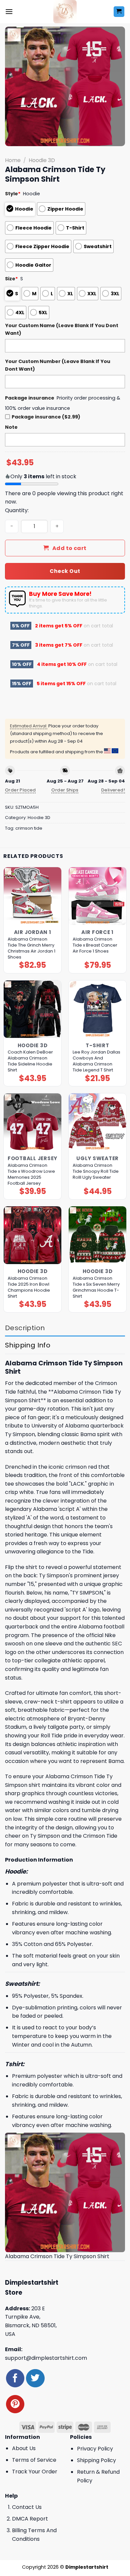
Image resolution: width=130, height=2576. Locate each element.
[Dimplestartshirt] (65, 12)
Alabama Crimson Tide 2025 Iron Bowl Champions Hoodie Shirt (29, 1287)
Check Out (65, 571)
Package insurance (30, 398)
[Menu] (9, 11)
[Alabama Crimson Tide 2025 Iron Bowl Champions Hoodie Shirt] (32, 1235)
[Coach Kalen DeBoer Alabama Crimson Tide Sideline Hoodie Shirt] (32, 1009)
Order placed (20, 790)
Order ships (65, 790)
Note (11, 427)
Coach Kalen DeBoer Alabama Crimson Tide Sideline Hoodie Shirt (30, 1061)
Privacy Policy (95, 2449)
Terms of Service (34, 2460)
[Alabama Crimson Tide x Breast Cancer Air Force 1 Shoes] (97, 896)
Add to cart (69, 548)
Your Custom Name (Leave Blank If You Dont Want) (62, 329)
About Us (24, 2448)
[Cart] (119, 12)
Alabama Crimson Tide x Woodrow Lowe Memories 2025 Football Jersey (31, 1174)
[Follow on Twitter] (35, 2378)
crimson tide (29, 828)
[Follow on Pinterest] (15, 2404)
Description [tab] (25, 1328)
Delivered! (113, 790)
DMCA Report (30, 2519)
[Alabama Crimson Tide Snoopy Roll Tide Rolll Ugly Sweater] (97, 1122)
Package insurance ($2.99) (46, 417)
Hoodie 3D (42, 160)
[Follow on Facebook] (15, 2378)
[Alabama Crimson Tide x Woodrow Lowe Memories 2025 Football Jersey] (32, 1122)
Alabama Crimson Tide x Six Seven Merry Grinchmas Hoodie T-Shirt (96, 1287)
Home (13, 160)
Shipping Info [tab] (28, 1345)
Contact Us (27, 2507)
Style (13, 194)
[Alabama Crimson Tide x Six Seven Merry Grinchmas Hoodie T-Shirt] (97, 1235)
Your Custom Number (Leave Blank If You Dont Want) (58, 365)
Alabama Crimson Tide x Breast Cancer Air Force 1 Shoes (95, 945)
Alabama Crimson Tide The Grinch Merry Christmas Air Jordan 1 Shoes (31, 948)
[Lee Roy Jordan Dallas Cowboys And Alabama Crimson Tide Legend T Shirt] (97, 1009)
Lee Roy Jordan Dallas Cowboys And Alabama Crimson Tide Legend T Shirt (96, 1061)
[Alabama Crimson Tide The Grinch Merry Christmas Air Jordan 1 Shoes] (32, 896)
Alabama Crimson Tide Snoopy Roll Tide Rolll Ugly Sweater (96, 1171)
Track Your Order (35, 2472)
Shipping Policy (96, 2460)
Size (11, 279)
